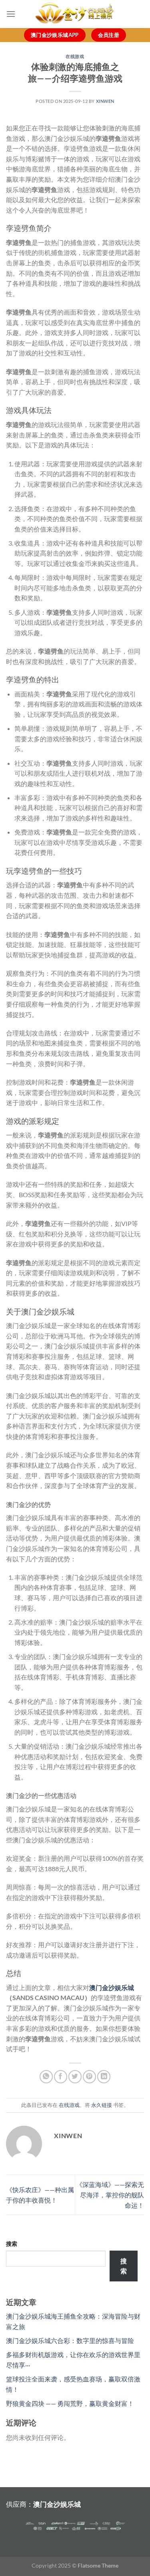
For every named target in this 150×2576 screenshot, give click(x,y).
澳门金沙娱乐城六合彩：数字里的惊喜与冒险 (70, 2340)
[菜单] (11, 14)
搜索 (12, 2244)
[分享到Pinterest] (89, 2077)
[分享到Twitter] (75, 2077)
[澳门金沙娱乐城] (75, 14)
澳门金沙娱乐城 (57, 2504)
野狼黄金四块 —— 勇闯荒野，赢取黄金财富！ (70, 2403)
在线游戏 (75, 56)
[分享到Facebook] (61, 2077)
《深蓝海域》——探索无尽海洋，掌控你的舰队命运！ (110, 2195)
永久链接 (102, 2105)
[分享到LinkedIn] (104, 2077)
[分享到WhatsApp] (46, 2077)
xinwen (105, 101)
